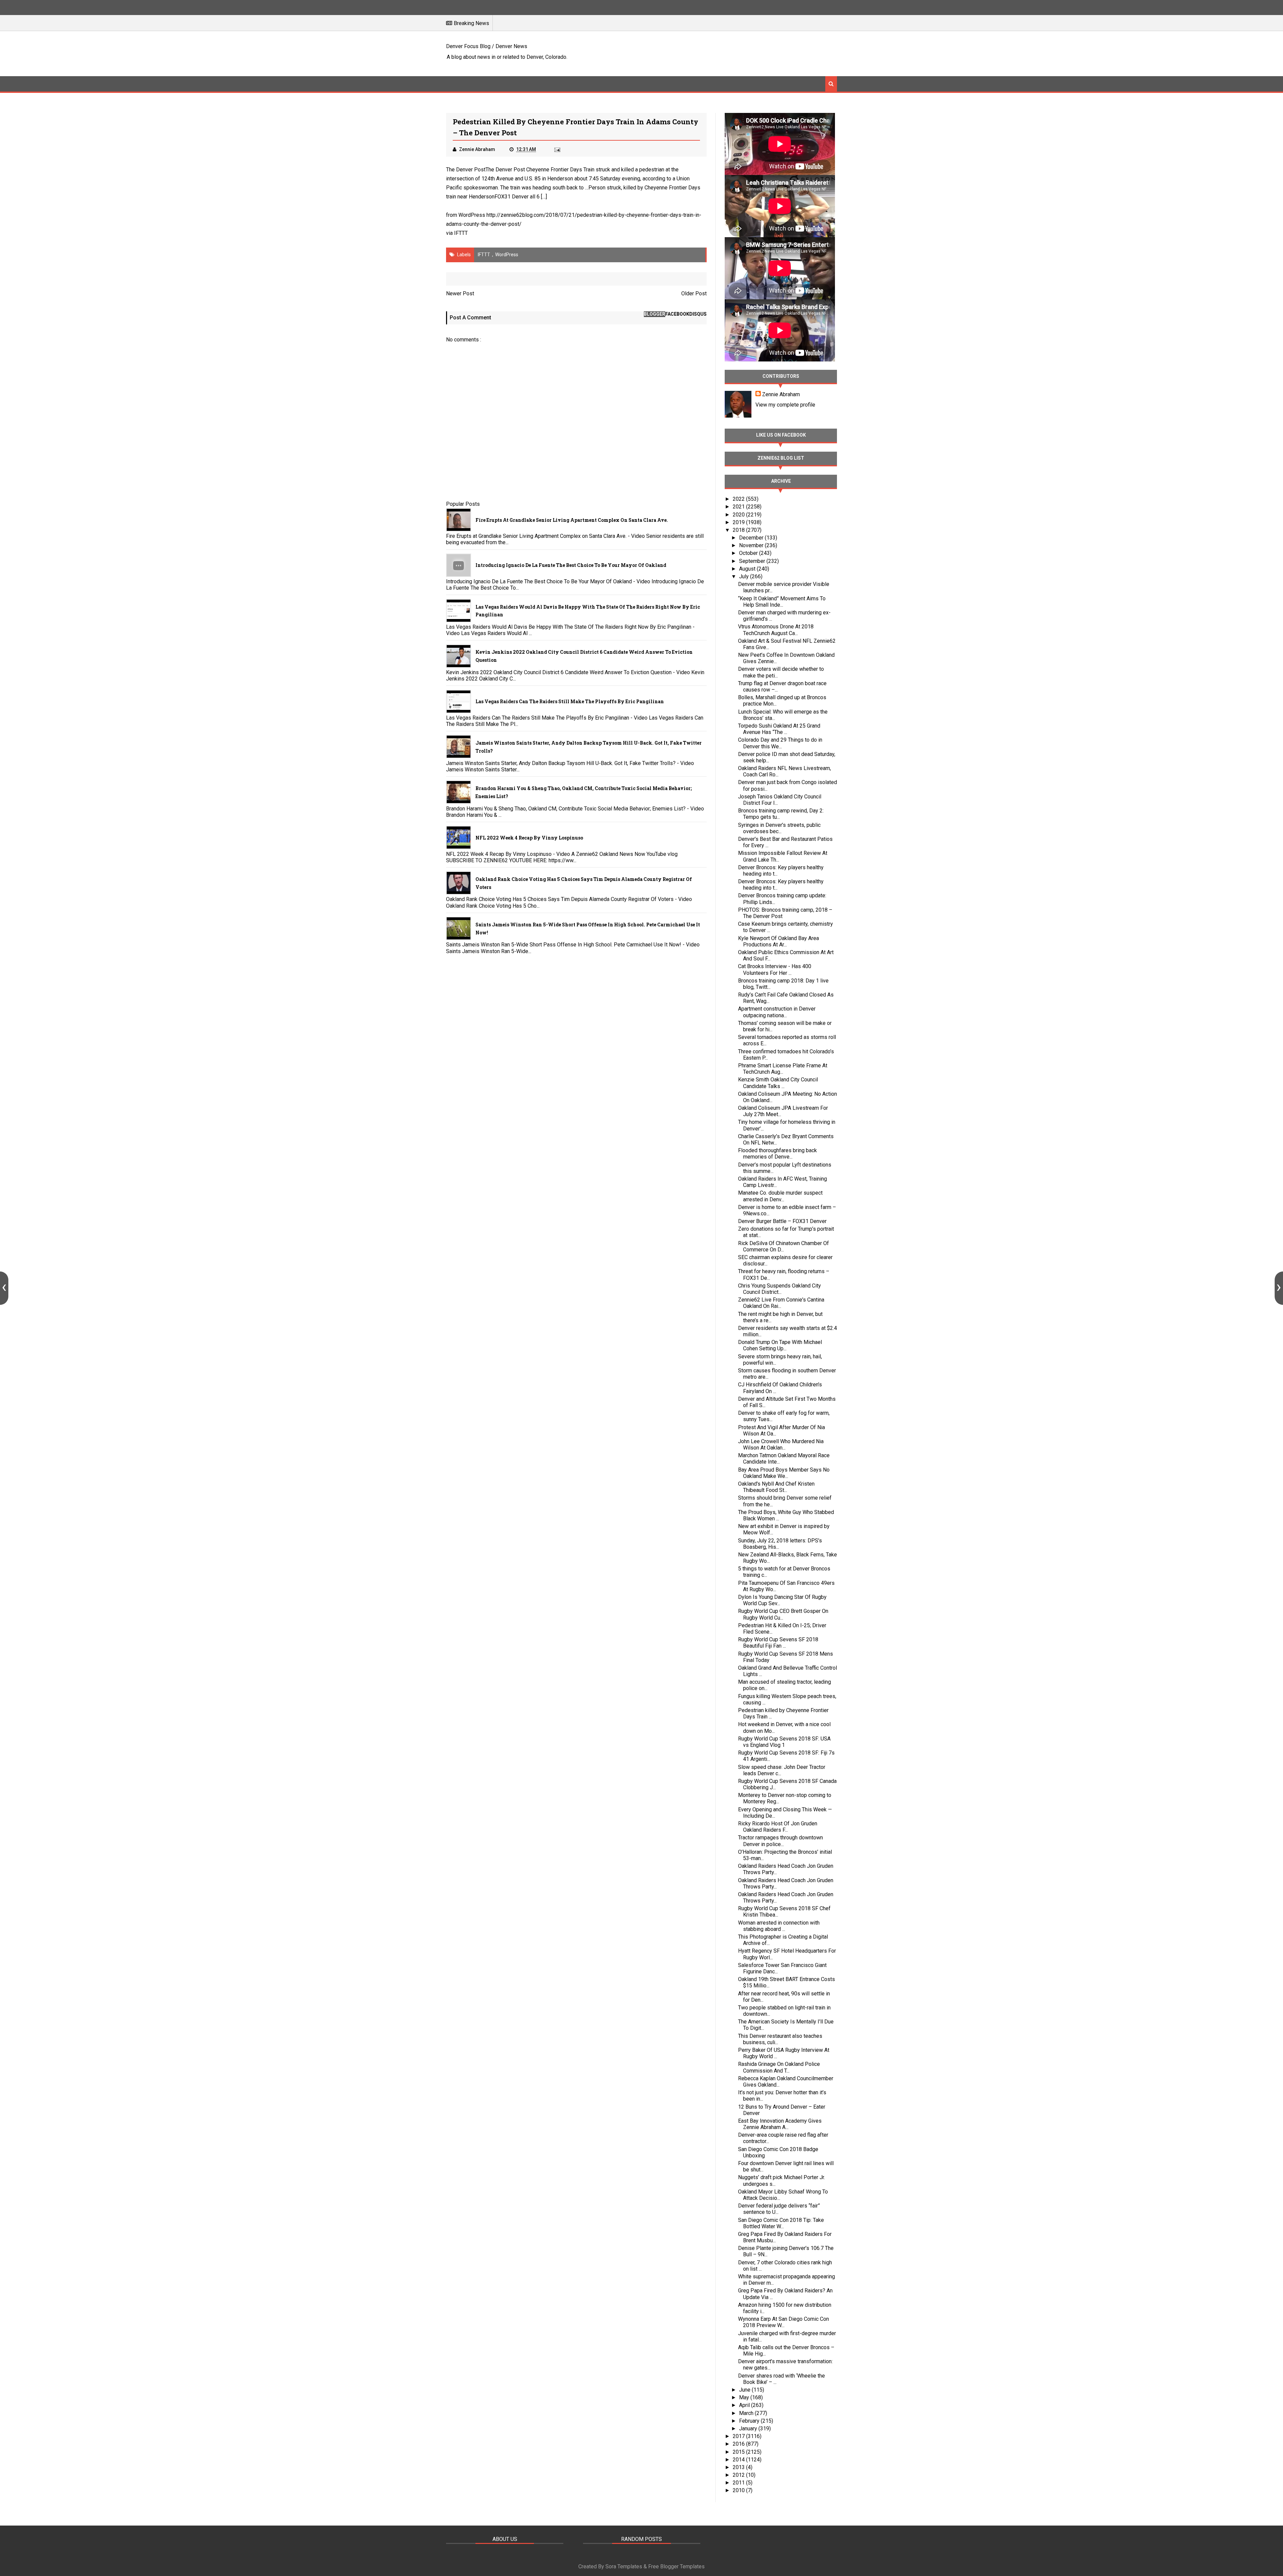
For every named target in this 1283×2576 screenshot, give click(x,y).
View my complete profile (785, 405)
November (752, 545)
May (745, 2397)
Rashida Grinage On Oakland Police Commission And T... (779, 2067)
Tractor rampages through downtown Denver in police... (780, 1841)
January (749, 2429)
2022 (739, 499)
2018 (739, 530)
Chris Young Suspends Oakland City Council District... (779, 1289)
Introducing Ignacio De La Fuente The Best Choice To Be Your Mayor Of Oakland (571, 565)
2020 (739, 515)
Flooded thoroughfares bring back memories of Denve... (777, 1154)
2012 (739, 2475)
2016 (739, 2444)
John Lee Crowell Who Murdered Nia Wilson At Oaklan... (781, 1445)
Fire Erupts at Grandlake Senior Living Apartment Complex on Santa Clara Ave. (572, 520)
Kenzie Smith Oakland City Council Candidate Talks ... (778, 1083)
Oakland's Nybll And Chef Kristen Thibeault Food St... (776, 1487)
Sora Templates (624, 2566)
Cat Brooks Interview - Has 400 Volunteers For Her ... (775, 969)
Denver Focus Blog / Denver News (487, 46)
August (748, 569)
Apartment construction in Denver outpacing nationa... (777, 1012)
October (749, 553)
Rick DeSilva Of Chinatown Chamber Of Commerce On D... (783, 1246)
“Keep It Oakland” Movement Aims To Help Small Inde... (782, 602)
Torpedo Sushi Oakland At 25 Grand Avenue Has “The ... (779, 729)
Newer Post (460, 293)
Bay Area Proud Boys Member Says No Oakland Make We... (784, 1473)
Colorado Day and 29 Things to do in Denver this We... (780, 743)
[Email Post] (557, 149)
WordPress (507, 255)
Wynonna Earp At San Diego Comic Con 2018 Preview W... (783, 2322)
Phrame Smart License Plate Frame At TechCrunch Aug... (783, 1069)
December (752, 538)
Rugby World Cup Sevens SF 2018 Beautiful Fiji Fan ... (778, 1643)
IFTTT (461, 233)
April (745, 2405)
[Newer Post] (4, 1288)
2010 (739, 2490)
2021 (739, 507)
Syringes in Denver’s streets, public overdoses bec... (779, 828)
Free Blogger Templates (676, 2566)
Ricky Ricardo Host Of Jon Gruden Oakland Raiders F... (778, 1827)
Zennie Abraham (781, 394)
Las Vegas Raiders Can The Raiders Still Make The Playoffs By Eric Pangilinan (570, 701)
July (745, 576)
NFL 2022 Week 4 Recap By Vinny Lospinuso (529, 838)
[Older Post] (1279, 1288)
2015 (739, 2452)
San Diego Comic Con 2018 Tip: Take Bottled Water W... (781, 2223)
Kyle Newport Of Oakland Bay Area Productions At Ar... (778, 941)
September (753, 561)
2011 (739, 2483)
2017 (739, 2436)
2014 (739, 2460)
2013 (739, 2467)
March (747, 2413)
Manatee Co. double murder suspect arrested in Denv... (780, 1196)
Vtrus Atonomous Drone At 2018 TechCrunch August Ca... (776, 630)
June (745, 2390)
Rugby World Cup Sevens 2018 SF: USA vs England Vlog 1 (784, 1742)
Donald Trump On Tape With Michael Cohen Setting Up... (780, 1345)
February (750, 2421)
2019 (739, 522)
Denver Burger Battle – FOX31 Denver (782, 1221)
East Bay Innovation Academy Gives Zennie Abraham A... (780, 2124)
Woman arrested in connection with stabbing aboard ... (779, 1926)
